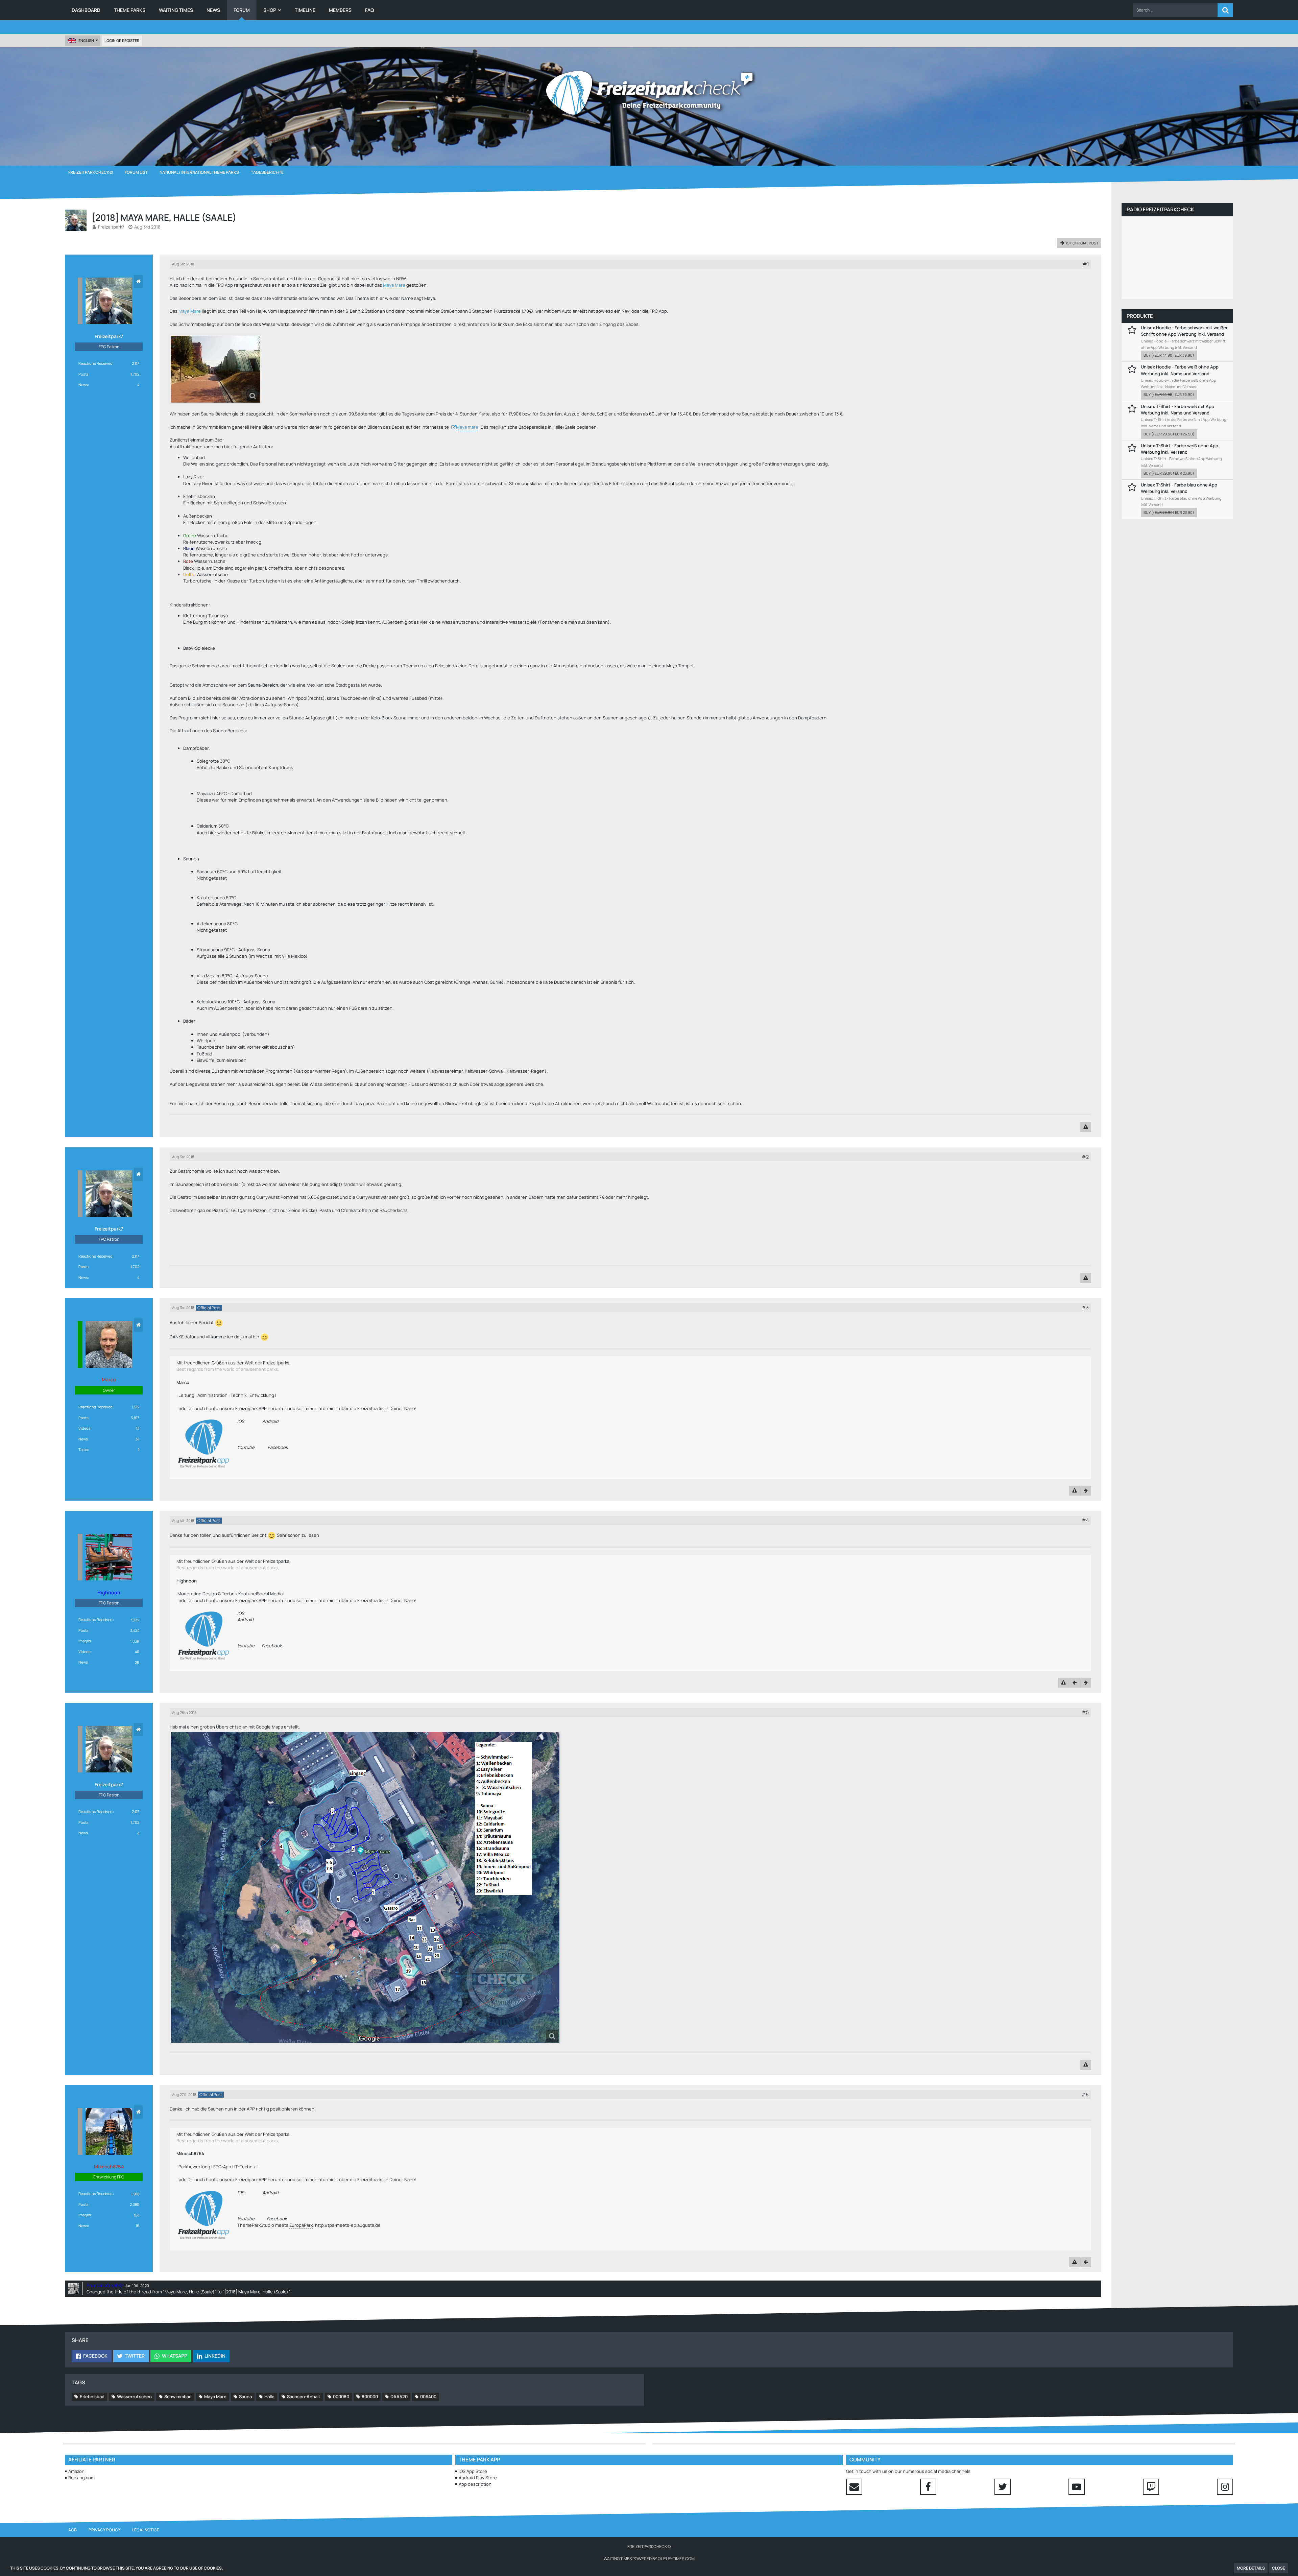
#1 (1086, 264)
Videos (85, 1428)
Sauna (245, 2396)
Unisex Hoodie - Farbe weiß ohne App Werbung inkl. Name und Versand (1180, 370)
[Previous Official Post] (1075, 1683)
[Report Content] (1086, 1127)
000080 (341, 2396)
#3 (1085, 1307)
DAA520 (399, 2396)
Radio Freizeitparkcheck (1160, 209)
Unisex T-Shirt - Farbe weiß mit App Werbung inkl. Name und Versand (1177, 410)
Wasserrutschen (134, 2396)
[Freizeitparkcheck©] (649, 93)
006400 (428, 2396)
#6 (1085, 2094)
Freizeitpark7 (111, 227)
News (83, 385)
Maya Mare (394, 285)
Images (85, 1641)
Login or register (122, 40)
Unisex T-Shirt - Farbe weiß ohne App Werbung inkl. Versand (1180, 449)
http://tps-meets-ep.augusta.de (348, 2225)
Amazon (76, 2471)
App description (475, 2484)
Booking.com (81, 2478)
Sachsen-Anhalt (304, 2396)
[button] (1175, 10)
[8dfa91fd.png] (365, 1887)
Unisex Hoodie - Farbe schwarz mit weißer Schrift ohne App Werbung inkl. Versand (1184, 331)
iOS (241, 1421)
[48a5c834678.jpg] (215, 369)
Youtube (246, 1447)
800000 (370, 2396)
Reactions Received (95, 363)
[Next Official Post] (1086, 1491)
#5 (1085, 1712)
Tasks (83, 1449)
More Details (1251, 2568)
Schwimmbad (178, 2396)
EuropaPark (301, 2225)
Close (1279, 2568)
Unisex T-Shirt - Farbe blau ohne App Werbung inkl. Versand (1179, 488)
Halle (269, 2396)
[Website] (138, 281)
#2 (1085, 1157)
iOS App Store (473, 2471)
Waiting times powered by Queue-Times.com (649, 2559)
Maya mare (467, 427)
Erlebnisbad (92, 2396)
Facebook (278, 1447)
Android (270, 1421)
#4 (1085, 1520)
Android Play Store (478, 2478)
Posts (83, 374)
